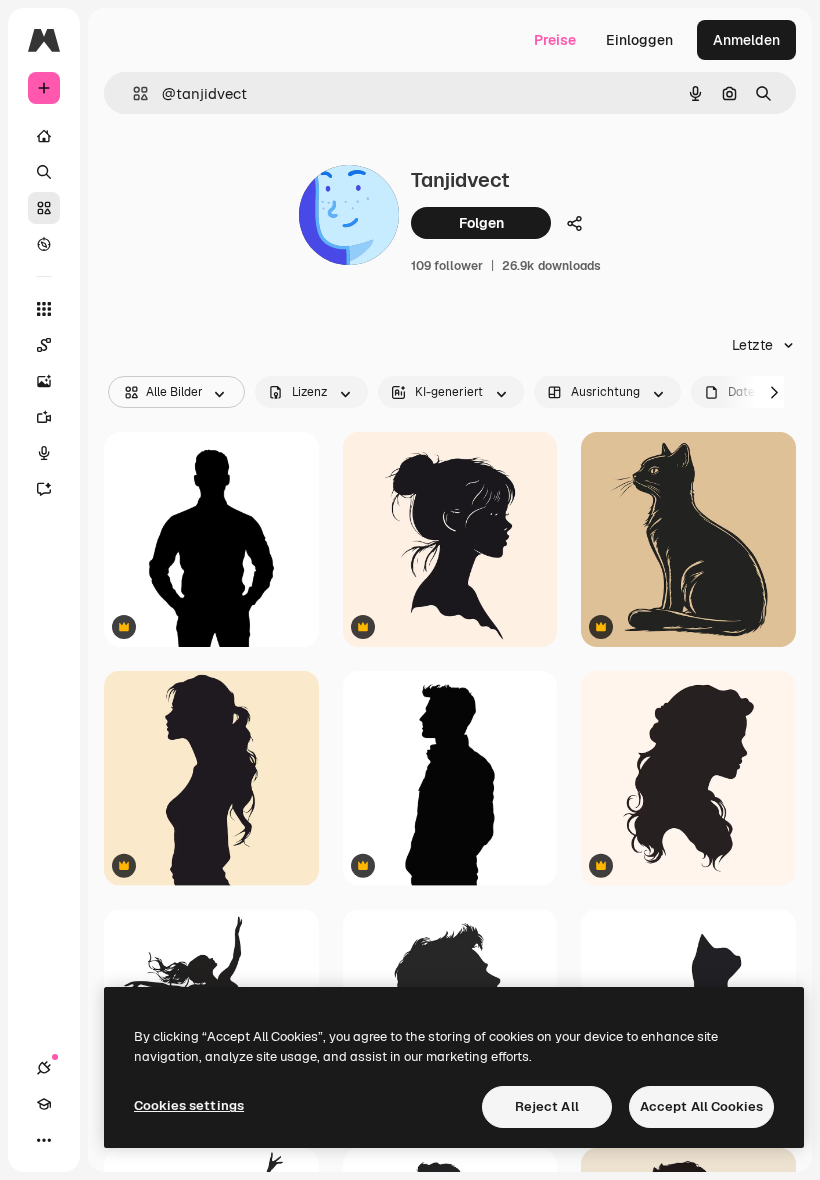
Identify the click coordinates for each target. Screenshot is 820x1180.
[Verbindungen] (44, 1068)
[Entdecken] (44, 244)
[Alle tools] (44, 309)
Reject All (547, 1106)
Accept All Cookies (701, 1106)
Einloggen (639, 40)
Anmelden (746, 40)
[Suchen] (44, 172)
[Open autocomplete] (132, 93)
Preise (555, 40)
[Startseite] (44, 136)
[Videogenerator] (44, 417)
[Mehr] (44, 1140)
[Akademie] (44, 1104)
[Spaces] (44, 345)
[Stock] (44, 208)
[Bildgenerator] (44, 381)
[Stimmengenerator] (44, 453)
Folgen (481, 223)
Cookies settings (189, 1105)
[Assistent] (44, 489)
